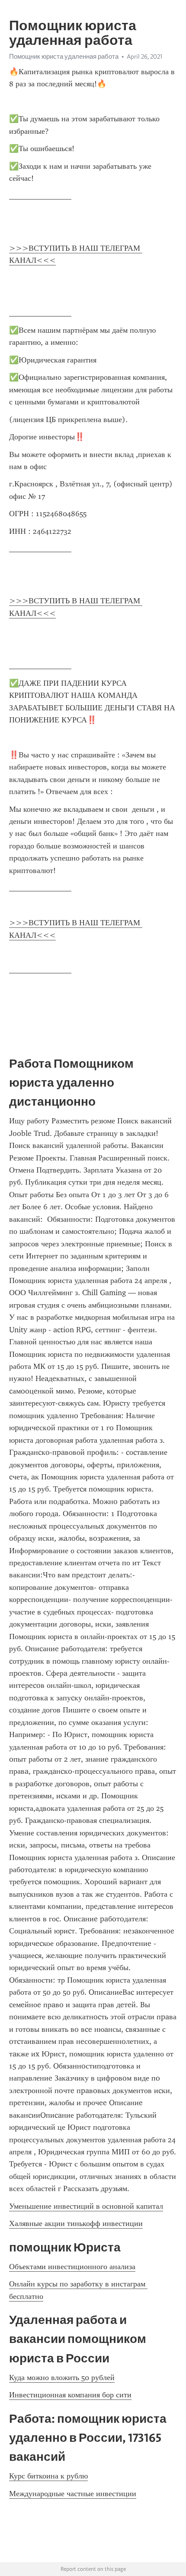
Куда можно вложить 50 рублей (62, 2377)
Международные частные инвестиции (73, 2494)
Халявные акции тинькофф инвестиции (76, 2223)
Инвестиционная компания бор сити (70, 2395)
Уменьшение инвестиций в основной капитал (86, 2206)
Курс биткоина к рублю (48, 2476)
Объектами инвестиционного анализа (72, 2267)
